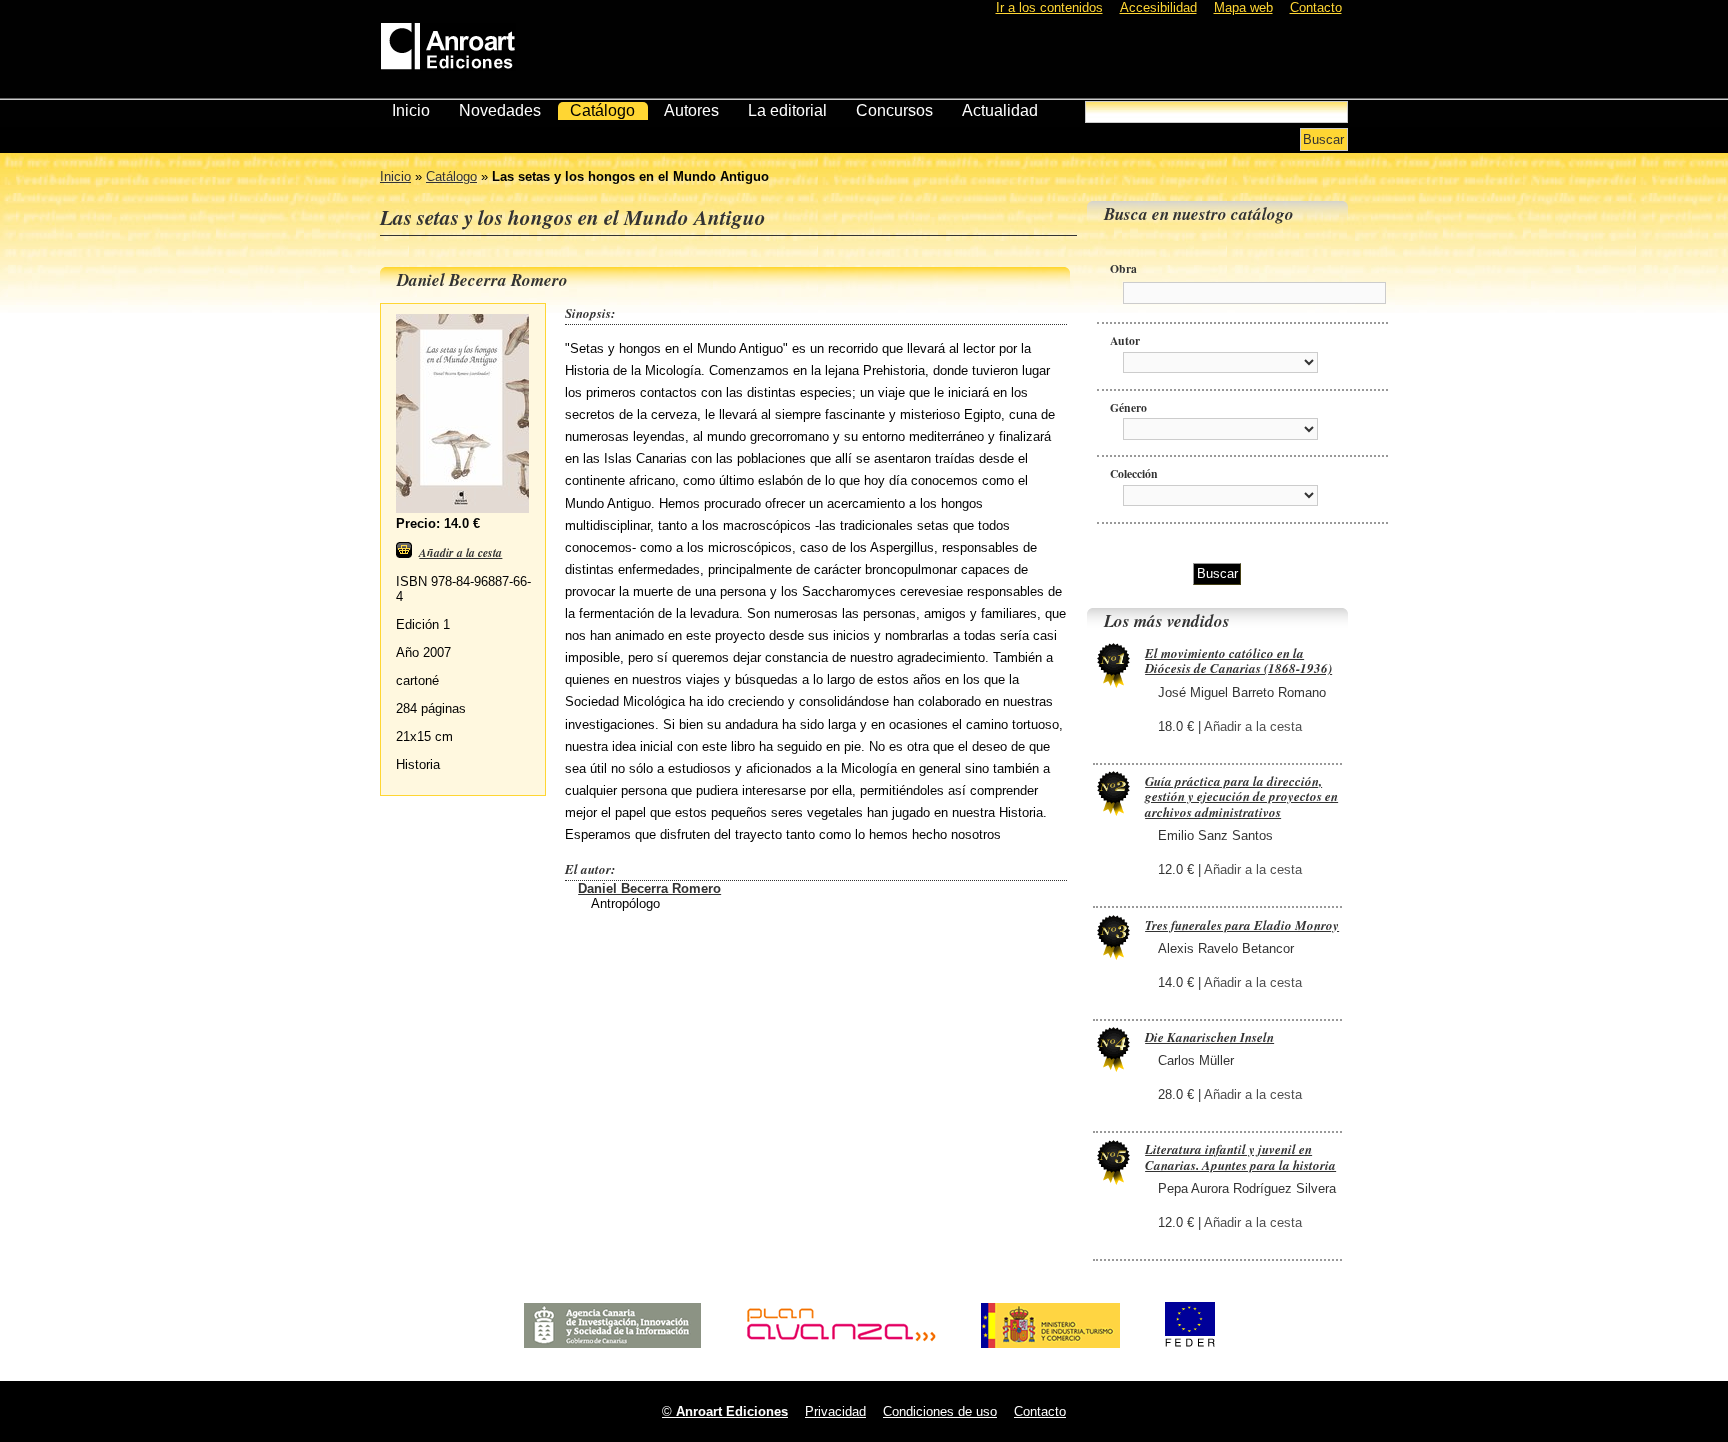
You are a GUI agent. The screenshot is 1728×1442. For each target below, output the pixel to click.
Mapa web (1243, 7)
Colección (1134, 473)
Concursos (894, 110)
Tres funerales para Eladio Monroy (1242, 925)
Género (1128, 407)
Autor (1125, 340)
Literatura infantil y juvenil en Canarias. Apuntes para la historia (1240, 1157)
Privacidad (835, 1411)
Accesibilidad (1158, 7)
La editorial (787, 110)
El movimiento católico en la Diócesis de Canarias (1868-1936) (1238, 661)
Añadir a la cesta (1253, 726)
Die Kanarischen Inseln (1209, 1037)
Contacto (1316, 7)
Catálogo (602, 110)
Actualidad (1000, 110)
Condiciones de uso (940, 1411)
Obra (1123, 268)
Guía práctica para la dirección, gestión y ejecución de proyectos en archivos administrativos (1241, 796)
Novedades (500, 110)
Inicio (411, 110)
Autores (691, 110)
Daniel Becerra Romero (649, 888)
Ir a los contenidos (1049, 7)
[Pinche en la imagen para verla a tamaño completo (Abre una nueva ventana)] (462, 508)
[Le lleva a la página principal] (448, 42)
